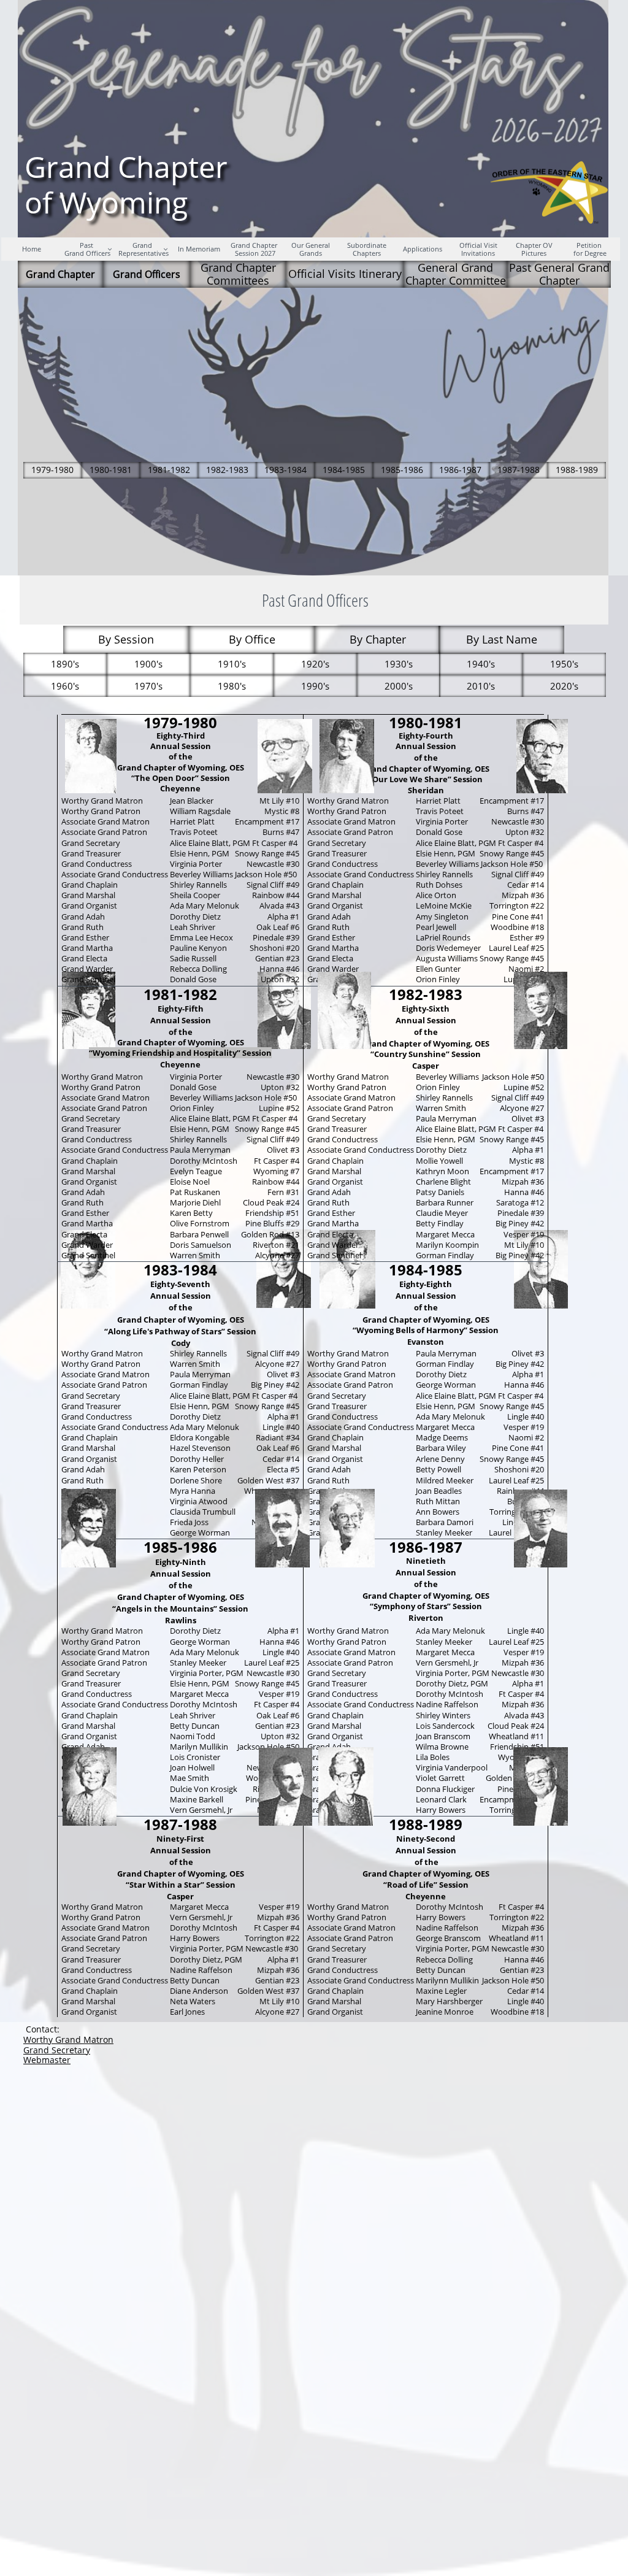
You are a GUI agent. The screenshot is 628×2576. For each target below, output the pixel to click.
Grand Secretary (57, 2050)
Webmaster (47, 2060)
